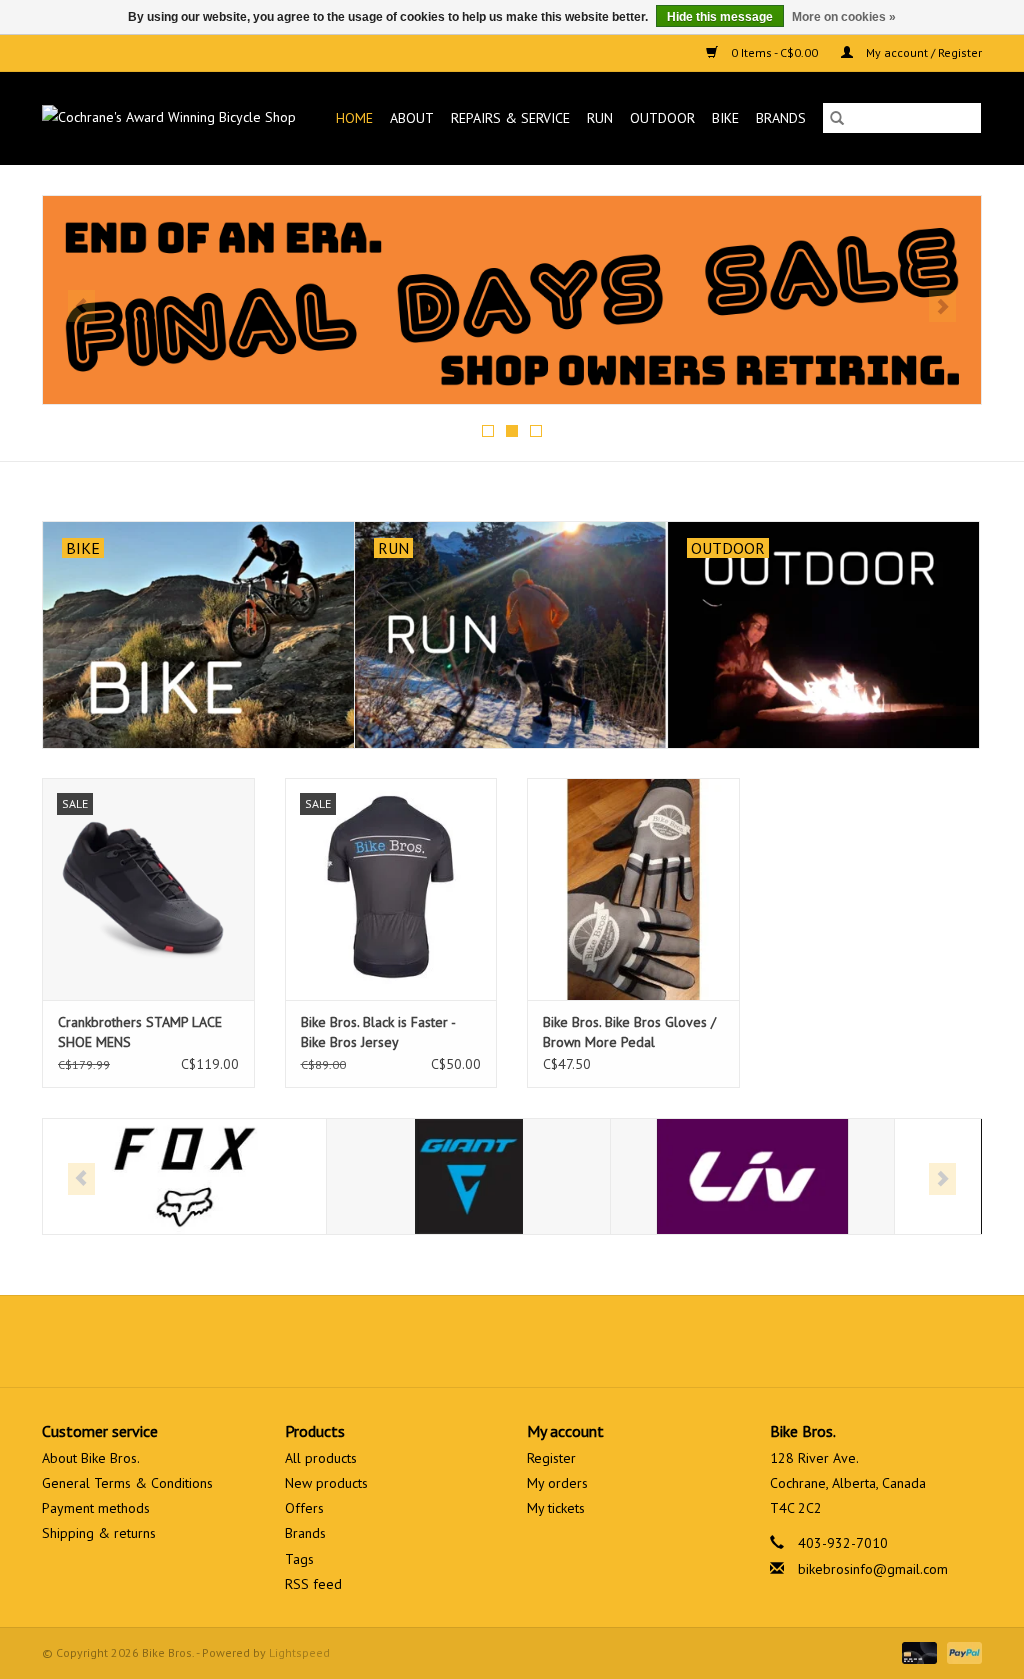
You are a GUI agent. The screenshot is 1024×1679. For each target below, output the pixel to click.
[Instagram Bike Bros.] (584, 1341)
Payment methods (96, 1508)
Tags (299, 1559)
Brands (781, 118)
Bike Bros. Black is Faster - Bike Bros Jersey (378, 1032)
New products (326, 1483)
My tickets (556, 1508)
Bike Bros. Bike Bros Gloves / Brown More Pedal (629, 1032)
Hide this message (720, 17)
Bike (725, 118)
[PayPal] (961, 1651)
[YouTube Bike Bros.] (548, 1341)
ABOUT (412, 118)
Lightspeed (299, 1652)
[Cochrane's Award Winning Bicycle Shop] (174, 117)
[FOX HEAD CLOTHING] (184, 1176)
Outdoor (662, 118)
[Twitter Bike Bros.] (476, 1341)
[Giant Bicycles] (468, 1176)
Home (354, 118)
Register (551, 1458)
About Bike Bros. (91, 1458)
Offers (304, 1508)
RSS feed (313, 1584)
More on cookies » (844, 17)
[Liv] (752, 1176)
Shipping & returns (99, 1533)
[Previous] (81, 306)
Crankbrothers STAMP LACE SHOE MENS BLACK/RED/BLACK (140, 1032)
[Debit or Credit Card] (917, 1651)
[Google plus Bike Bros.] (512, 1341)
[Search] (837, 118)
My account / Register (922, 52)
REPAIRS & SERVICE (510, 118)
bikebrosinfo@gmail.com (873, 1569)
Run (600, 118)
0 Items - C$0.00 (774, 52)
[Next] (942, 306)
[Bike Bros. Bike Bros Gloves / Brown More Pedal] (633, 889)
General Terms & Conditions (127, 1483)
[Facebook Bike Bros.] (440, 1341)
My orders (557, 1483)
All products (321, 1458)
